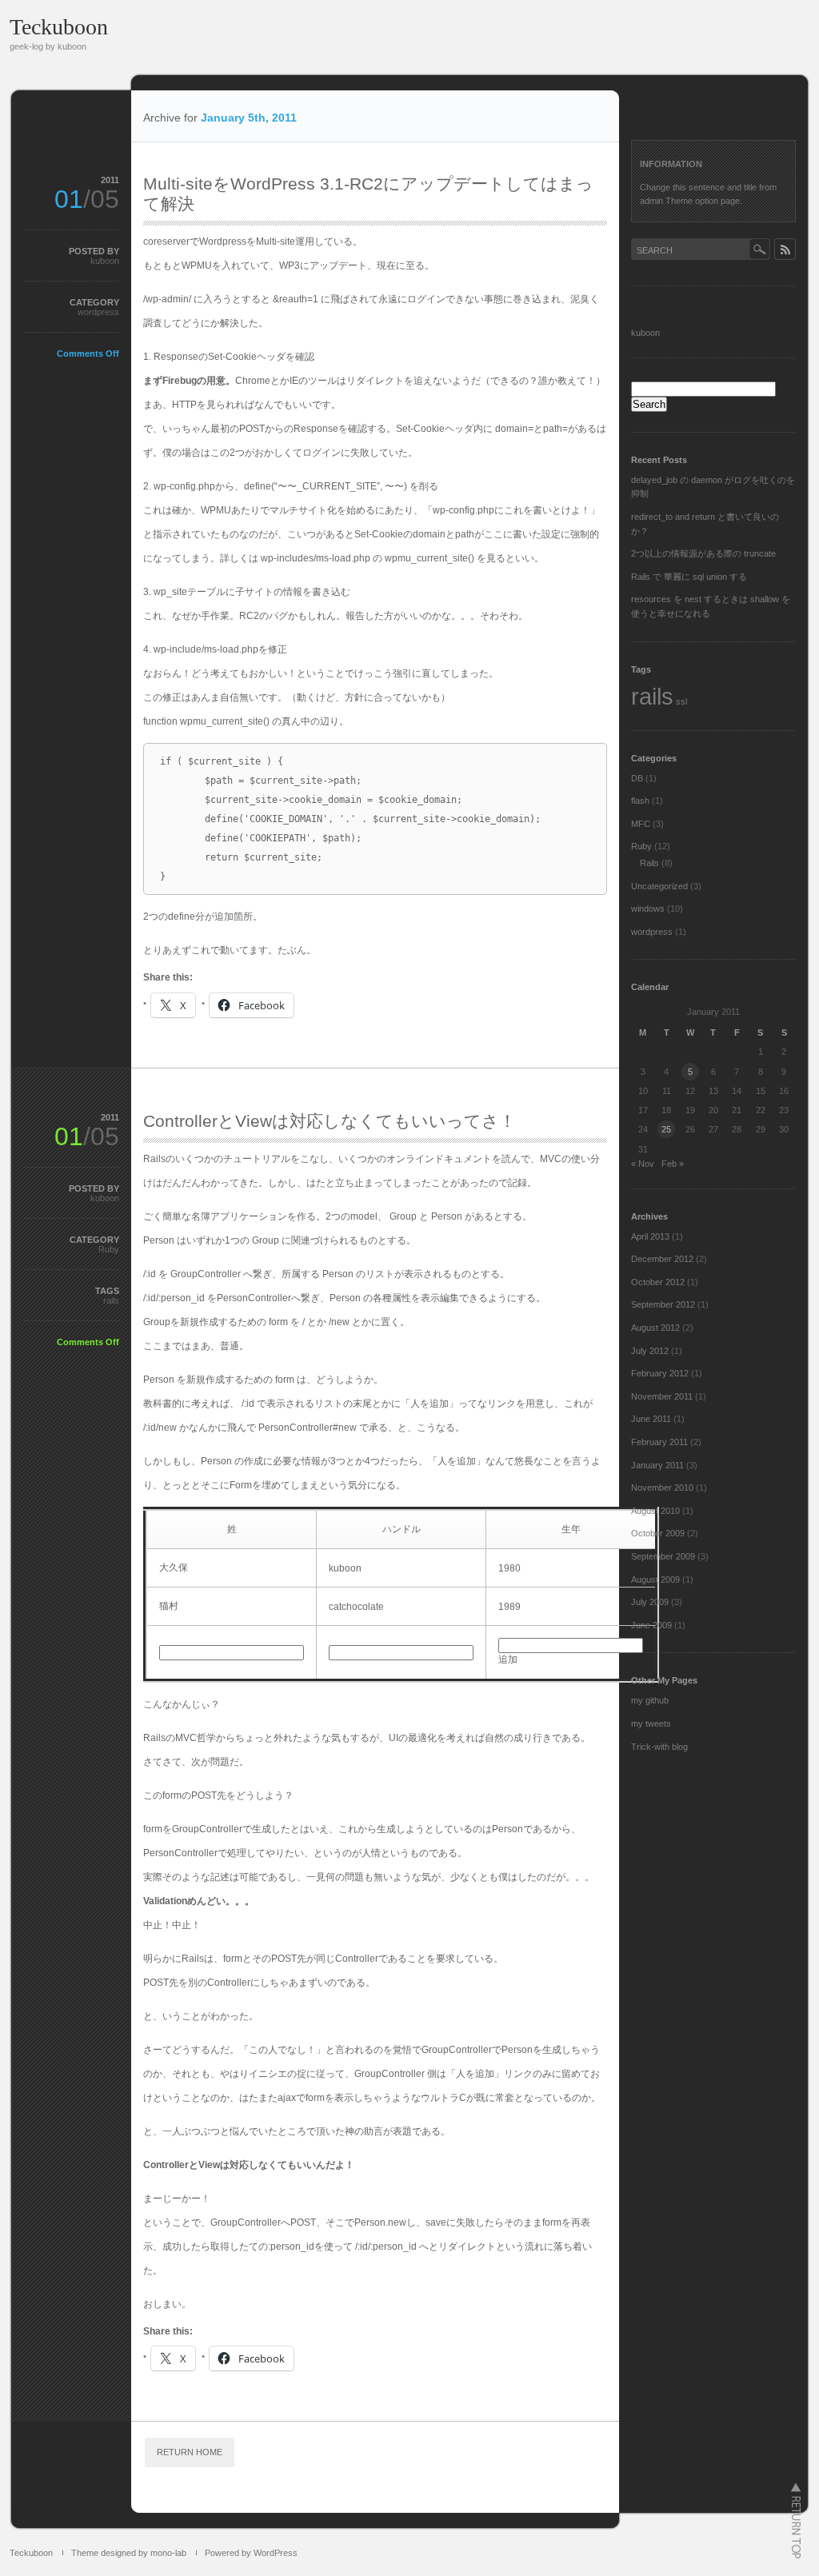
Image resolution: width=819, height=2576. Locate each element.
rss (785, 249)
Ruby (109, 1249)
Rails (649, 863)
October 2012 (658, 1282)
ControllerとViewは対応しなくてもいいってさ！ (330, 1121)
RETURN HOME (190, 2452)
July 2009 (650, 1602)
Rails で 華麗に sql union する (689, 577)
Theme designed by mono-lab (129, 2553)
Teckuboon (59, 27)
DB (637, 778)
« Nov (643, 1164)
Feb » (673, 1164)
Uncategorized (659, 886)
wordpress (98, 312)
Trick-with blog (659, 1747)
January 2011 (657, 1465)
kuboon (105, 261)
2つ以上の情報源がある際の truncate (703, 553)
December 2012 (662, 1259)
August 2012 (655, 1328)
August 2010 (655, 1511)
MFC (641, 824)
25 (666, 1129)
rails (111, 1300)
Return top (796, 2520)
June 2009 (651, 1625)
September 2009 (663, 1556)
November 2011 (662, 1396)
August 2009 (655, 1580)
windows (648, 909)
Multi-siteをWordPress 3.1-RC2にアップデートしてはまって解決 (368, 194)
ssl (681, 701)
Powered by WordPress (251, 2553)
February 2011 (659, 1442)
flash (640, 801)
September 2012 (663, 1304)
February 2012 (660, 1373)
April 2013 (650, 1236)
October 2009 (658, 1533)
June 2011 (651, 1419)
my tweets (651, 1723)
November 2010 (662, 1488)
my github (650, 1700)
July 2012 (650, 1351)
